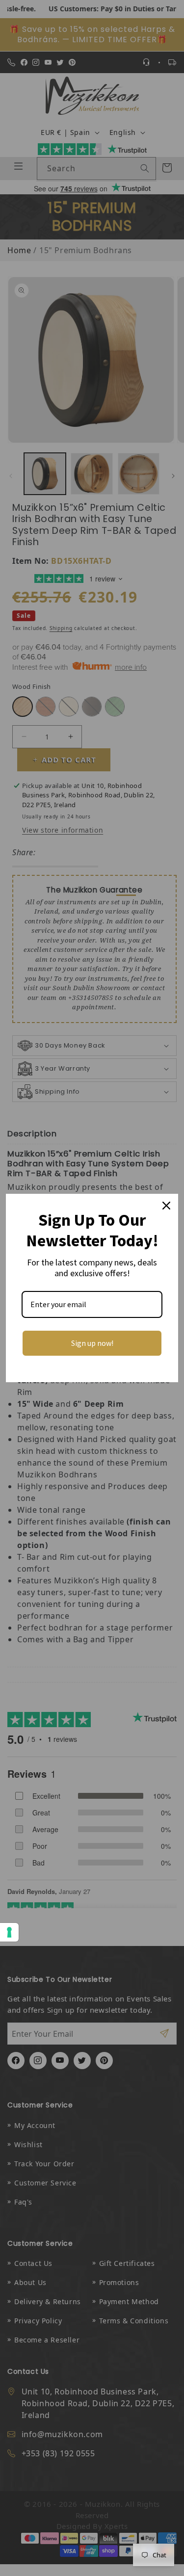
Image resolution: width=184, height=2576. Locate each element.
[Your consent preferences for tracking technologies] (9, 1932)
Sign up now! (92, 1343)
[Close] (166, 1206)
